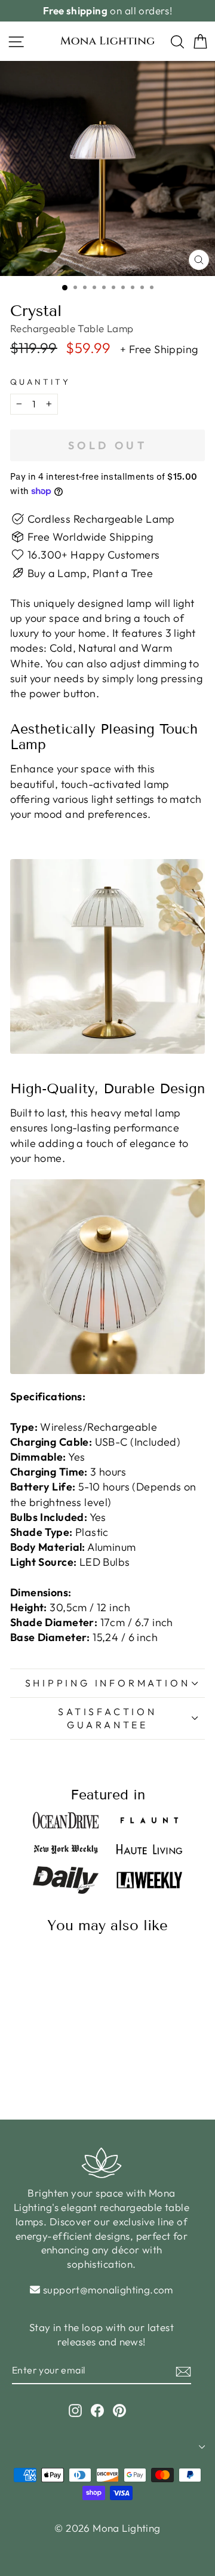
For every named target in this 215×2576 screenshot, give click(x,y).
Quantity (40, 382)
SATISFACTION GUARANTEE (107, 1718)
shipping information (108, 1683)
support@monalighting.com (108, 2290)
